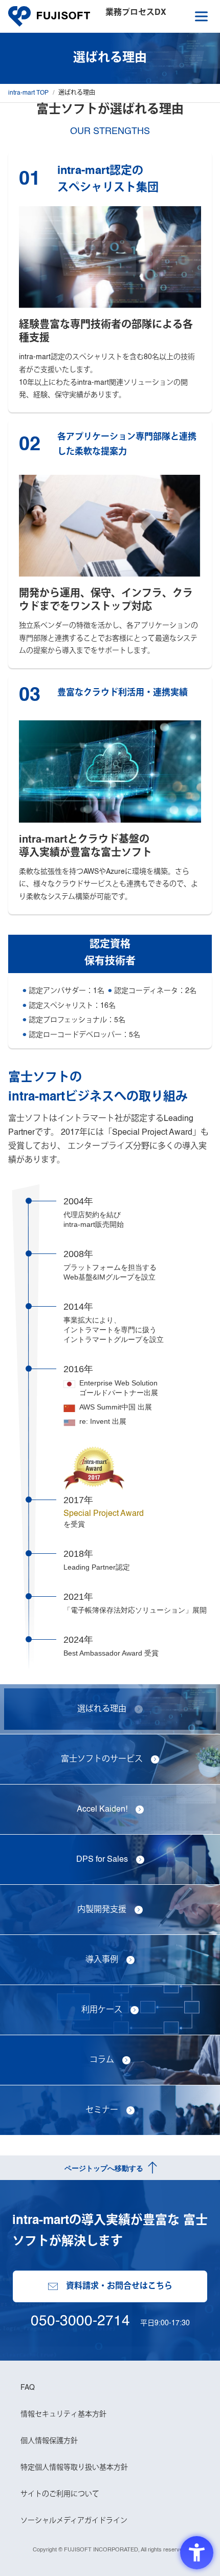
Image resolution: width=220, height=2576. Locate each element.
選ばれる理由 (102, 1709)
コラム (102, 2060)
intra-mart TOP (28, 93)
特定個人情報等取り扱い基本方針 (74, 2468)
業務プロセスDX (136, 13)
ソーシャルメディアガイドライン (74, 2521)
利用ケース (102, 2010)
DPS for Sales (102, 1860)
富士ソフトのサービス (102, 1759)
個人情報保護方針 (49, 2441)
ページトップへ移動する (104, 2168)
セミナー (102, 2110)
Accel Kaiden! (102, 1810)
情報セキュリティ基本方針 (63, 2414)
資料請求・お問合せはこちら (119, 2286)
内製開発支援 (102, 1910)
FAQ (28, 2388)
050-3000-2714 (80, 2321)
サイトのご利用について (60, 2494)
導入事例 (102, 1960)
